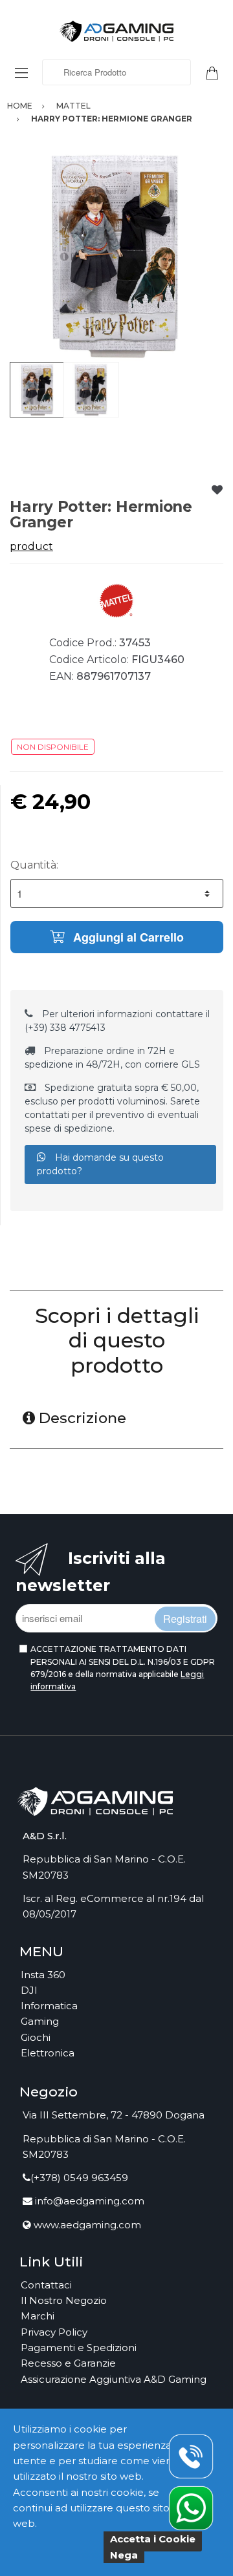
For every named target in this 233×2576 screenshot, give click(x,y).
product (31, 546)
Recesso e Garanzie (68, 2363)
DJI (29, 1990)
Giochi (36, 2037)
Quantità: (34, 865)
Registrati (185, 1619)
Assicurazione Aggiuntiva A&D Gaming (114, 2379)
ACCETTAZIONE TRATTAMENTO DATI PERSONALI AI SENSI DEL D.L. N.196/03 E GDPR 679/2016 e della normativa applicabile (123, 1668)
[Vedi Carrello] (217, 72)
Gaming (40, 2021)
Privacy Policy (54, 2332)
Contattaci (46, 2285)
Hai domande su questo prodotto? (100, 1164)
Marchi (38, 2316)
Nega (124, 2555)
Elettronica (48, 2053)
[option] (116, 255)
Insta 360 (43, 1975)
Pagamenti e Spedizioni (79, 2348)
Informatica (49, 2006)
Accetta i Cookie (153, 2539)
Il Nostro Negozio (64, 2300)
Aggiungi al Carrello (127, 937)
